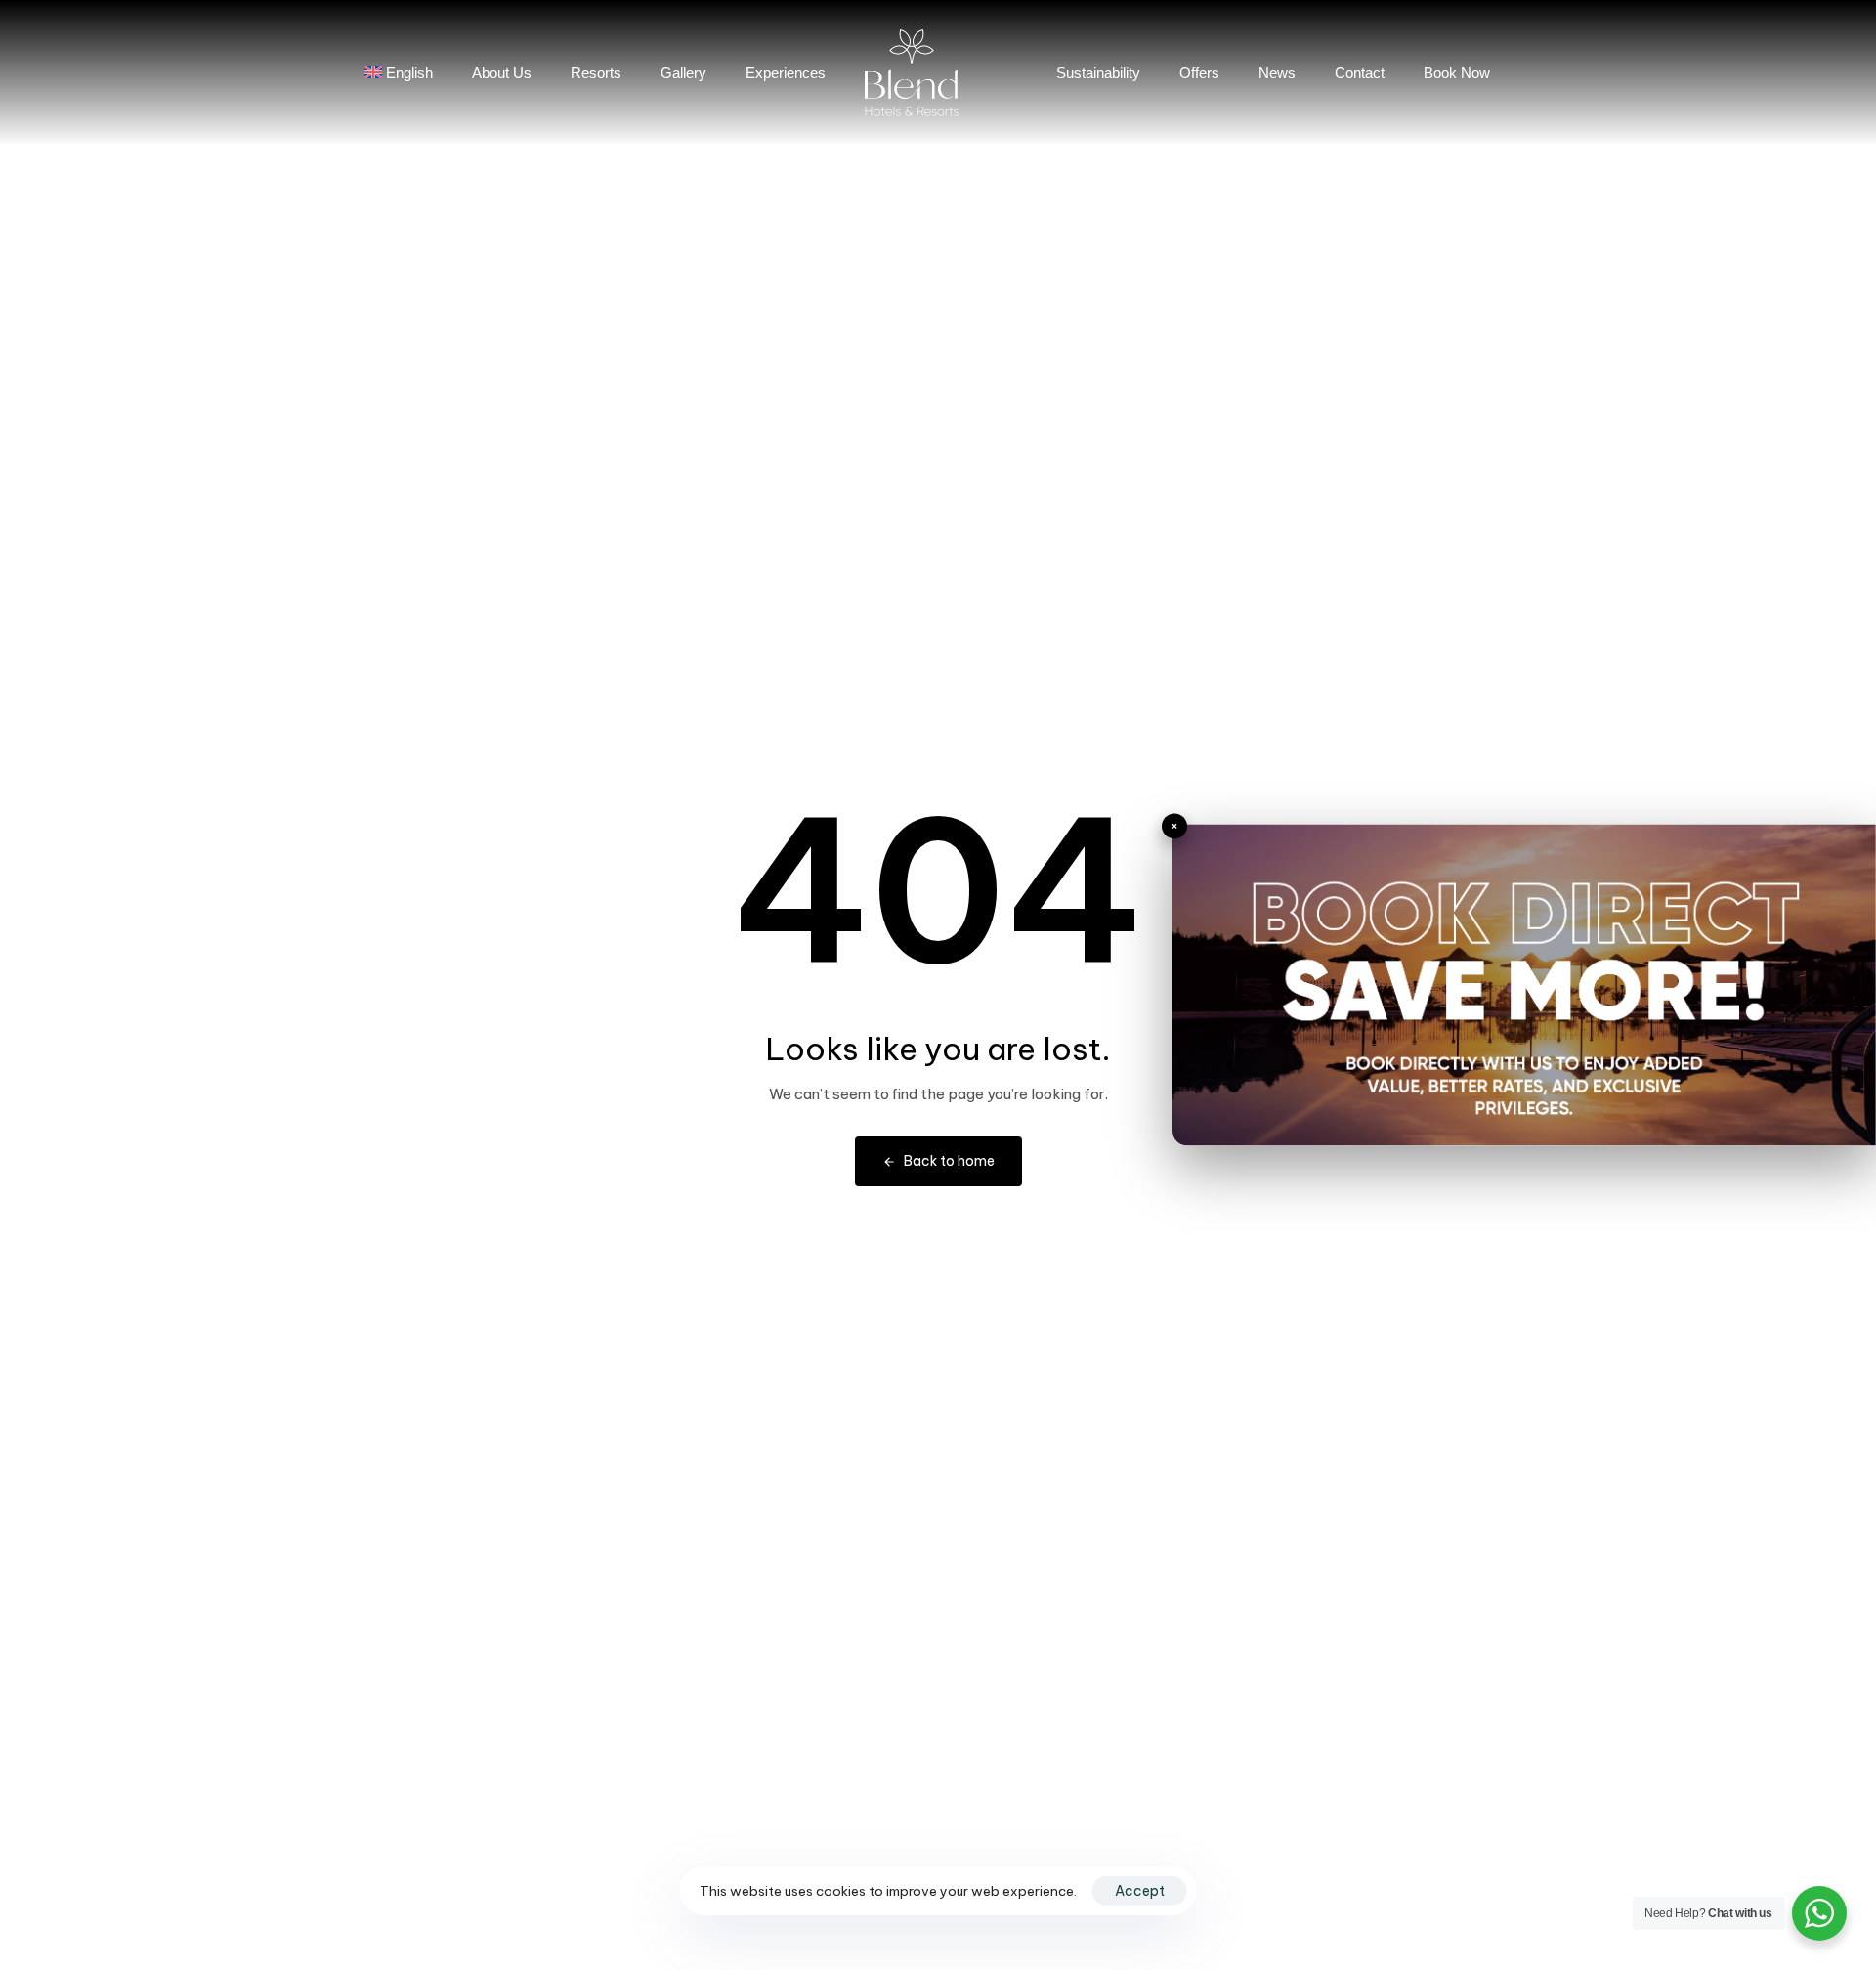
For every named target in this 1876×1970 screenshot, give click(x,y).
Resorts (596, 73)
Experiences (786, 73)
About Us (502, 73)
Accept (1140, 1891)
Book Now (1457, 73)
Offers (1199, 73)
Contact (1360, 73)
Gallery (683, 73)
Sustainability (1098, 73)
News (1277, 73)
